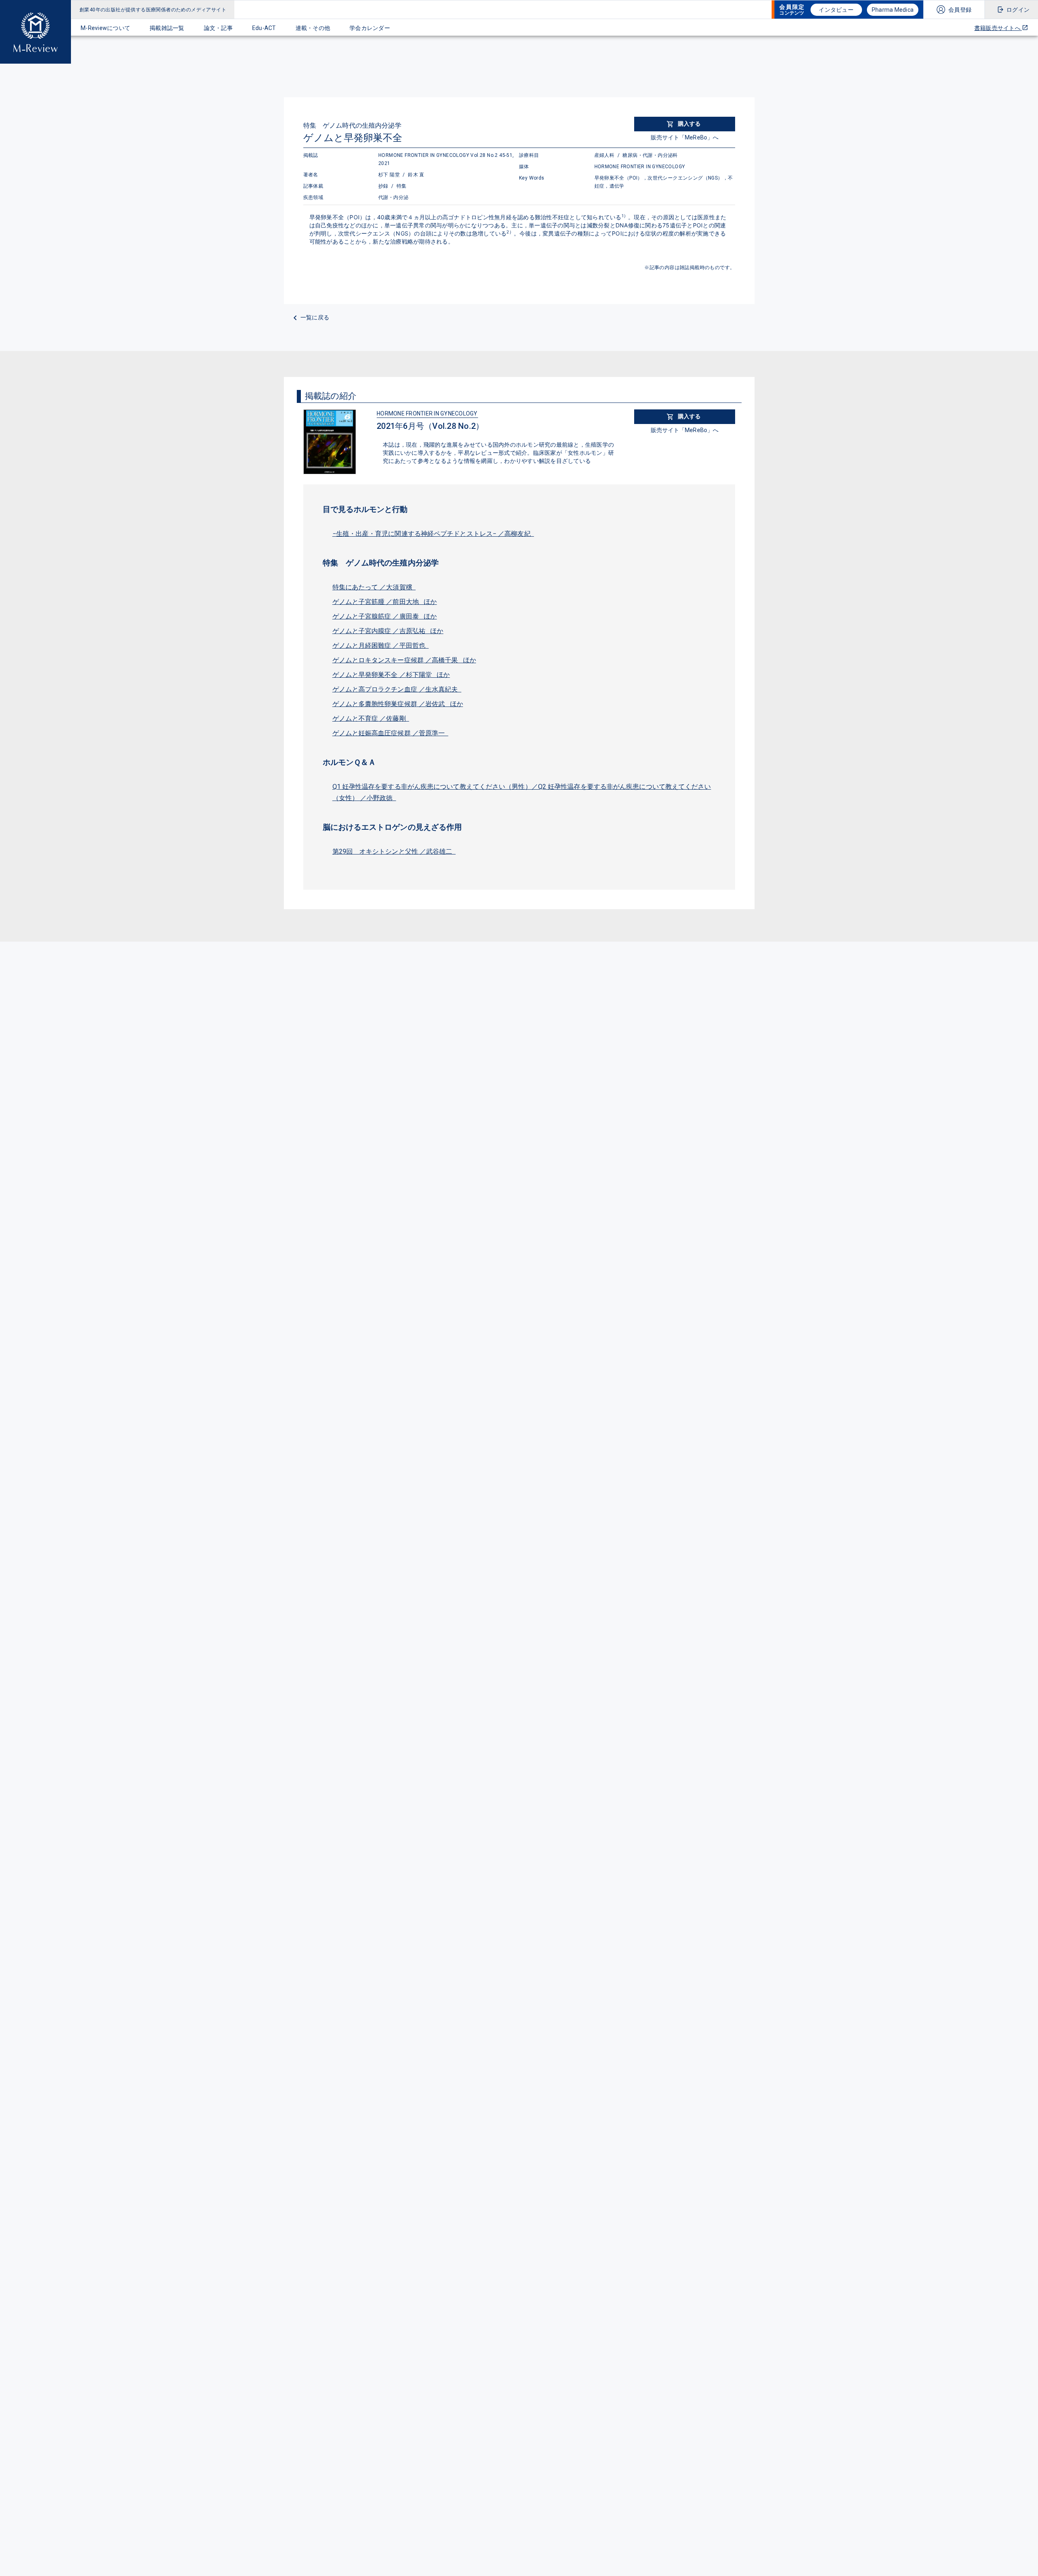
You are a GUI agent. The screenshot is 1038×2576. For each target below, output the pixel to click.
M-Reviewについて (105, 28)
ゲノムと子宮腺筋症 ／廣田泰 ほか (385, 616)
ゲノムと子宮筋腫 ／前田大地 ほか (385, 602)
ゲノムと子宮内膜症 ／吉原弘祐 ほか (388, 631)
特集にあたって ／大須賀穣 (374, 587)
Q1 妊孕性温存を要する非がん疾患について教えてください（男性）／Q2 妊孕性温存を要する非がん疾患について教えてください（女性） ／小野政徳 (522, 792)
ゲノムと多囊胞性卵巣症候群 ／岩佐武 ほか (398, 704)
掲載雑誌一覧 (167, 28)
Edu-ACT (264, 28)
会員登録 (960, 10)
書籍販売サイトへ (998, 28)
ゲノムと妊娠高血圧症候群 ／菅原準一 (390, 733)
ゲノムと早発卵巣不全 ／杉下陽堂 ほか (391, 675)
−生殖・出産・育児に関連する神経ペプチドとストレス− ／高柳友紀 (433, 534)
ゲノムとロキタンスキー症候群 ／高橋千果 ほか (404, 660)
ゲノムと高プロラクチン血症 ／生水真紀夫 (397, 689)
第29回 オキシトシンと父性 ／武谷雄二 (394, 851)
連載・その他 (313, 28)
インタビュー (836, 10)
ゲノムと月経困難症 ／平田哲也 (381, 646)
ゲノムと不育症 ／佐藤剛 (371, 718)
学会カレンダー (370, 28)
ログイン (1018, 10)
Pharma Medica (893, 10)
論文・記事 (218, 28)
